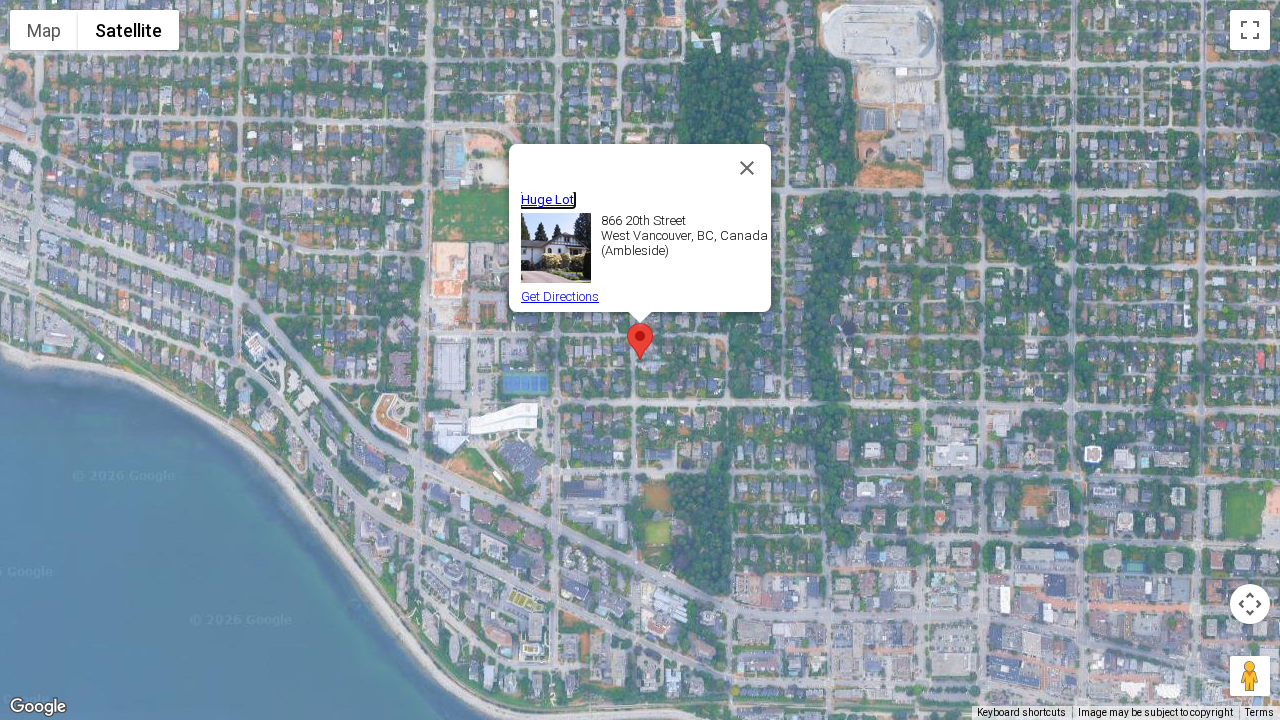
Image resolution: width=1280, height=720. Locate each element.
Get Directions (560, 296)
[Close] (747, 168)
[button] (640, 341)
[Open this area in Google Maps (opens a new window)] (38, 707)
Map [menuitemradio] (44, 30)
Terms (1259, 712)
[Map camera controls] (1250, 604)
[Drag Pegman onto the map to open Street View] (1250, 676)
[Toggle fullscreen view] (1250, 30)
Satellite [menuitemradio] (128, 30)
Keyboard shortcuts (1021, 712)
